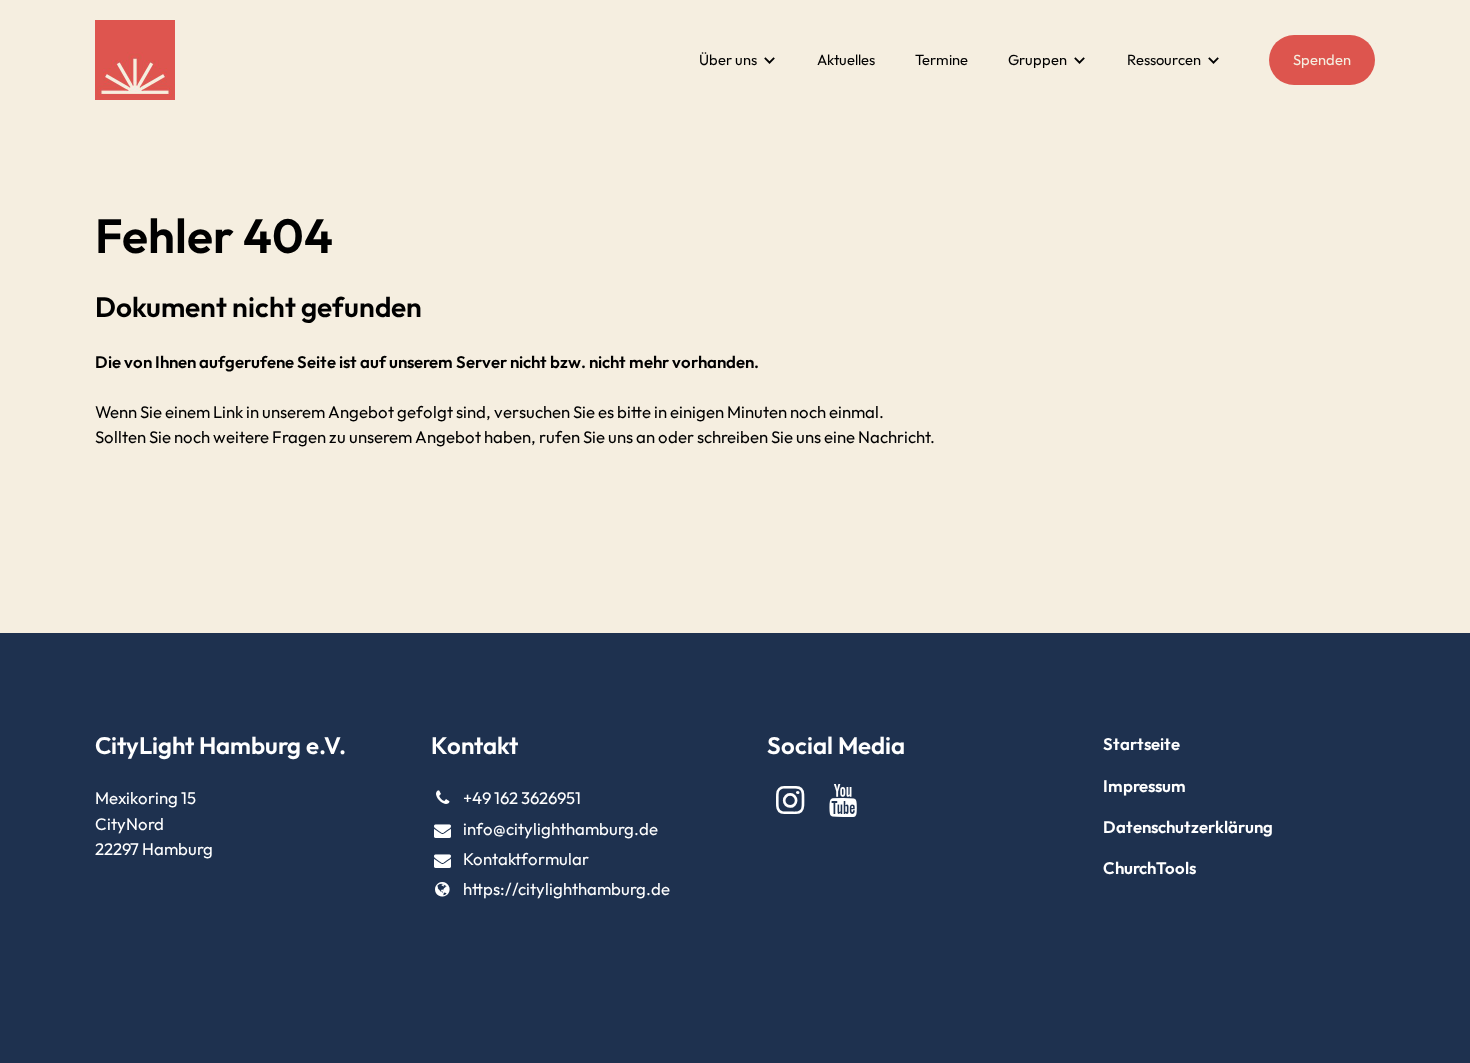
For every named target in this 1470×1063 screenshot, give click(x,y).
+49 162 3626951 (522, 797)
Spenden (1322, 59)
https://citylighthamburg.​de (566, 888)
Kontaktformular (526, 858)
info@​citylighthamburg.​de (560, 828)
